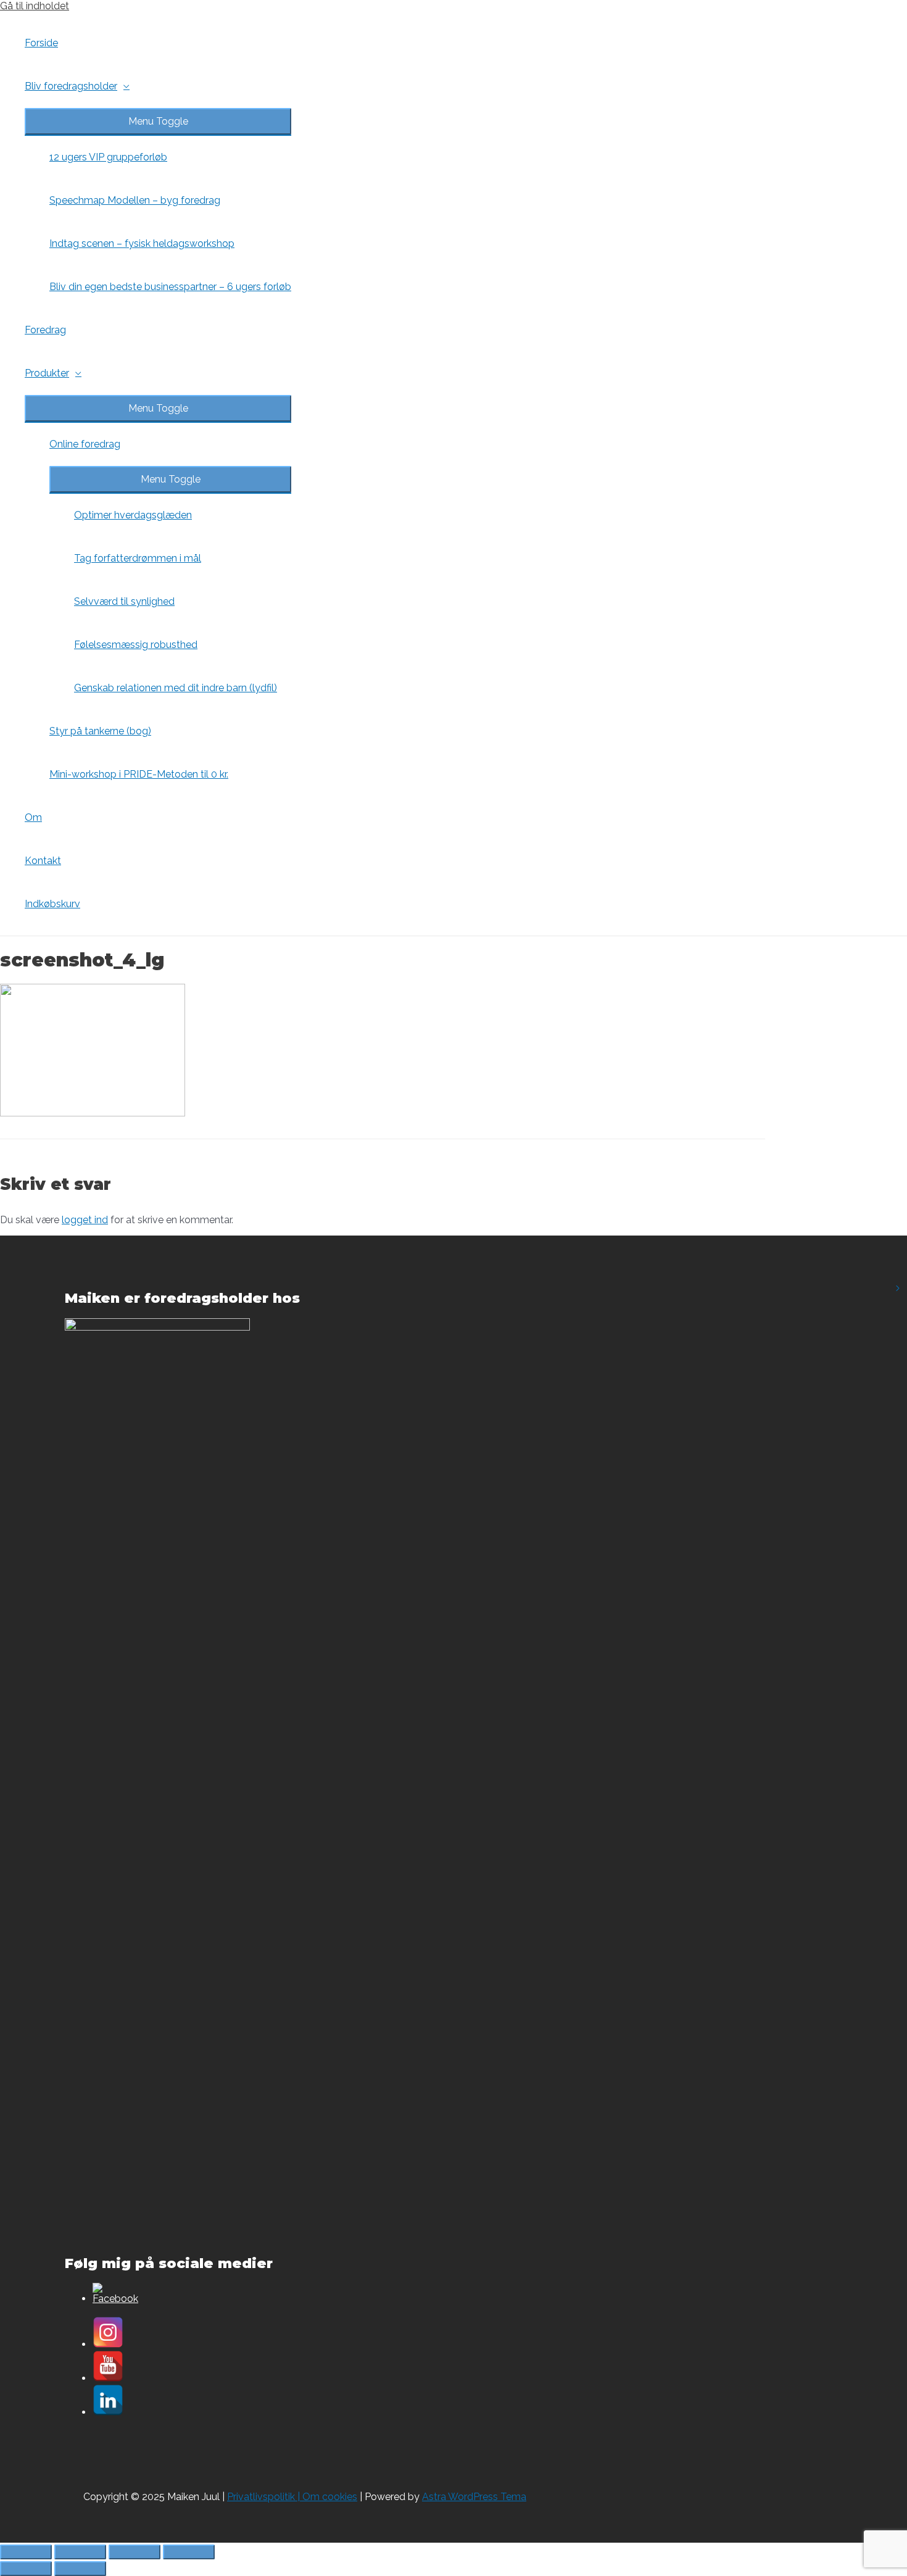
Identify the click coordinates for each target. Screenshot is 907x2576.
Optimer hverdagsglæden (133, 515)
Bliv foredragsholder (71, 86)
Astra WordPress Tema (474, 2497)
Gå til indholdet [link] (35, 6)
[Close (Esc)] (26, 2552)
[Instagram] (108, 2344)
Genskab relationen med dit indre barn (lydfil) (176, 688)
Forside (41, 43)
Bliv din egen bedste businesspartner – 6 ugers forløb (170, 287)
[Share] (80, 2552)
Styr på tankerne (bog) (100, 731)
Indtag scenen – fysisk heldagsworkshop (142, 243)
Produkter (47, 373)
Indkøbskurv (52, 904)
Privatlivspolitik (261, 2497)
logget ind (85, 1220)
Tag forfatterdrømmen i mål (138, 558)
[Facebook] (115, 2299)
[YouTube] (108, 2378)
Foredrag (45, 330)
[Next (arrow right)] (80, 2569)
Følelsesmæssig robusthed (136, 645)
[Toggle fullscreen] (135, 2552)
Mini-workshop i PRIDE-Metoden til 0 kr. (139, 774)
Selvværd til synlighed (124, 601)
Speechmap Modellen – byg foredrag (135, 200)
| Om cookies (326, 2497)
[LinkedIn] (108, 2412)
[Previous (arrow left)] (26, 2569)
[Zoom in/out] (189, 2552)
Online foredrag (85, 444)
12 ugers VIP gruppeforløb (108, 157)
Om (33, 817)
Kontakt (43, 861)
